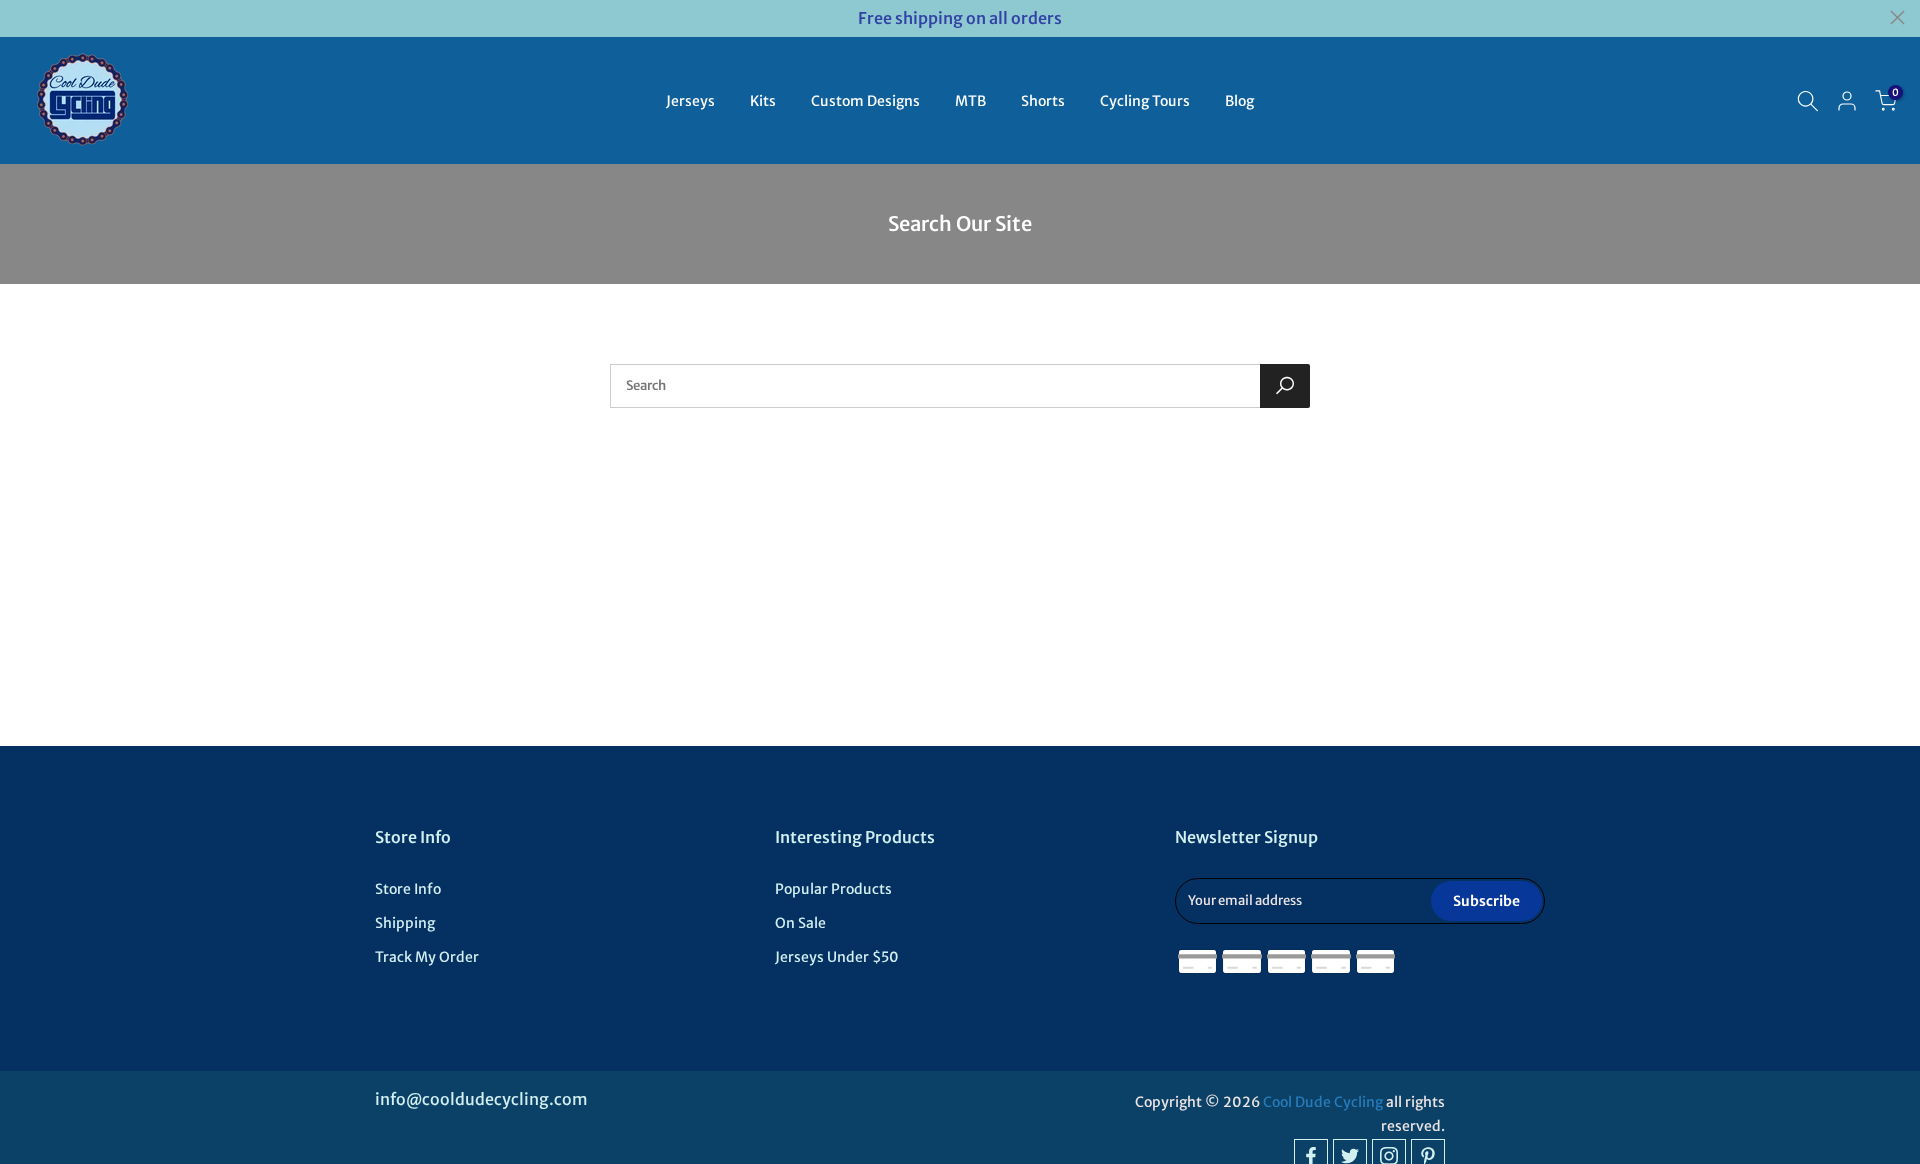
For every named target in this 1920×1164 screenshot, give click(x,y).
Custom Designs (865, 101)
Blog (1239, 101)
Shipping (405, 923)
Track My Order (427, 957)
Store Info (408, 889)
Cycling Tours (1145, 101)
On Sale (800, 923)
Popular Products (833, 889)
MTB (970, 101)
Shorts (1043, 101)
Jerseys (690, 101)
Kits (763, 101)
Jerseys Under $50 (837, 957)
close (22, 17)
